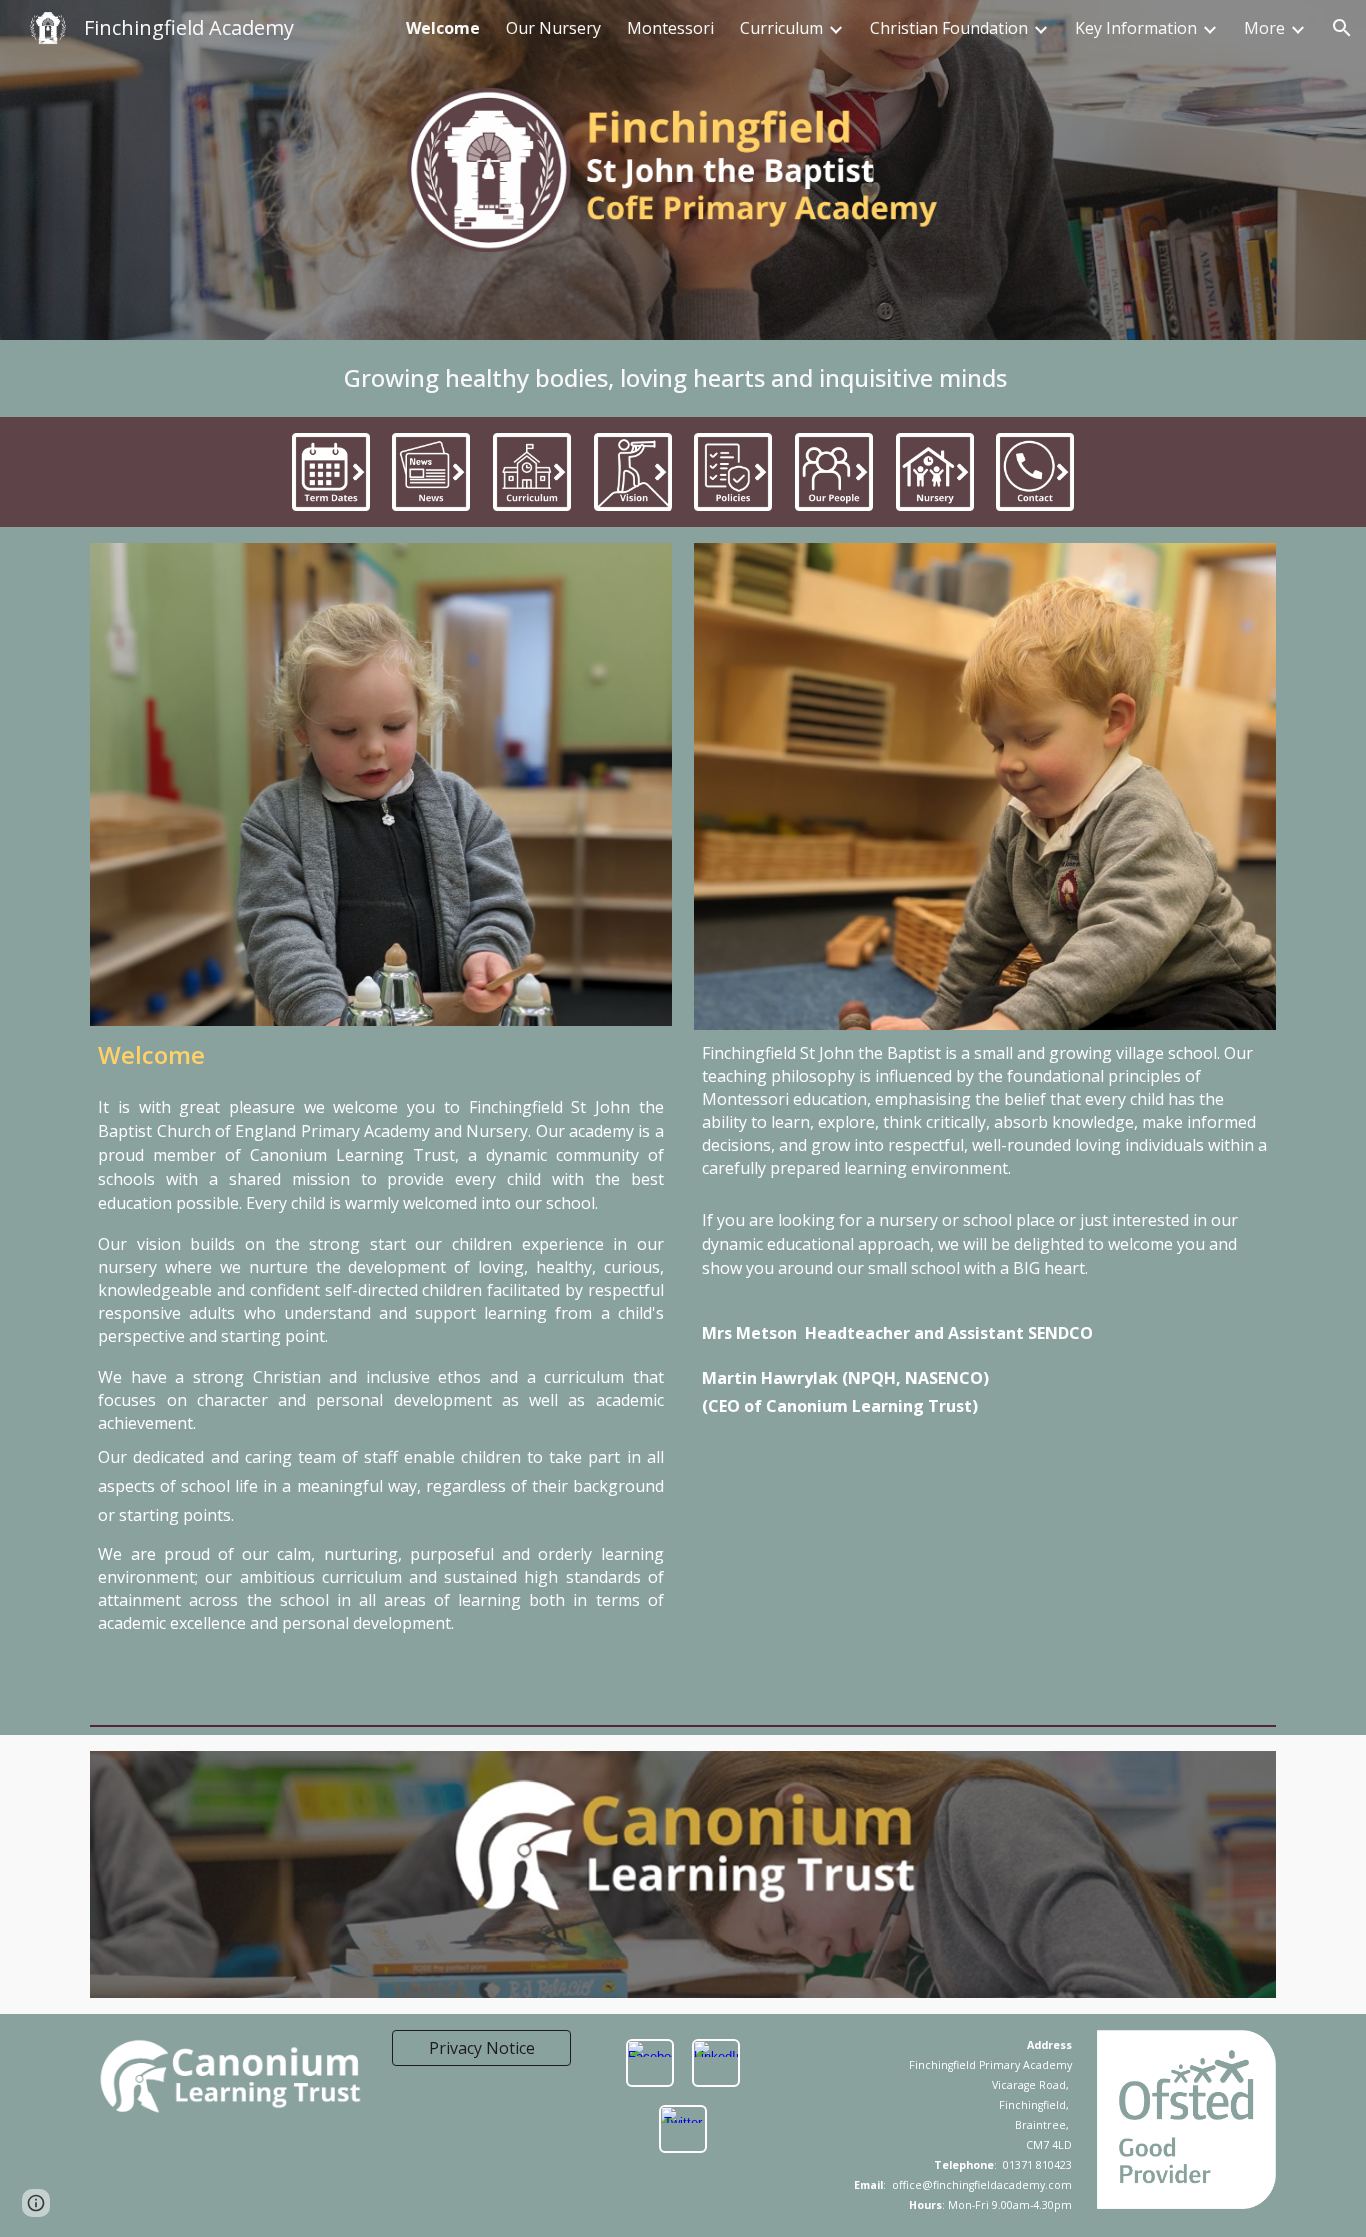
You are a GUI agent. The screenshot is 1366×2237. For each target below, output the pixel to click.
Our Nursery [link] (553, 28)
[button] (1342, 28)
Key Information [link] (1136, 28)
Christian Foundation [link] (949, 28)
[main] (682, 378)
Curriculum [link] (781, 28)
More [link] (1264, 28)
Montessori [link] (670, 28)
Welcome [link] (443, 28)
